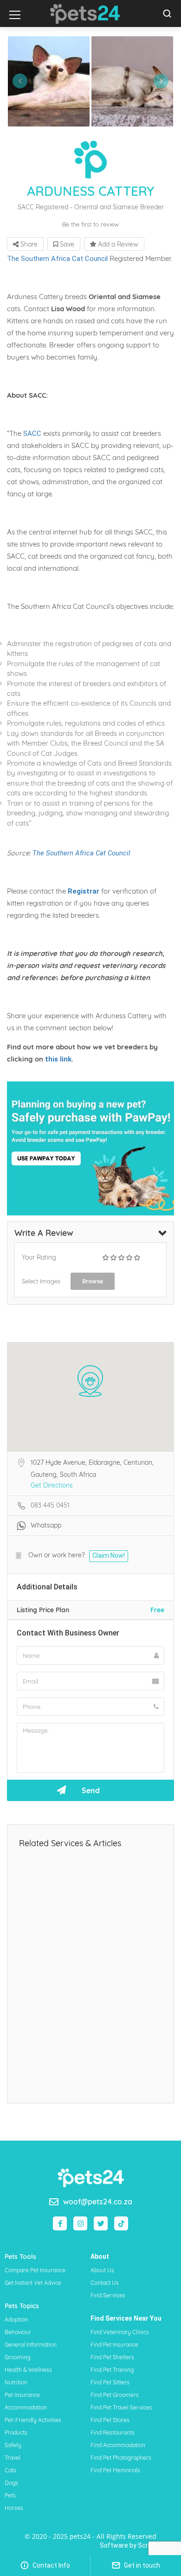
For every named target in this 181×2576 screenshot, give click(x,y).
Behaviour (18, 2332)
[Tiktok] (121, 2223)
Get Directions (52, 1485)
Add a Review (117, 244)
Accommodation (26, 2407)
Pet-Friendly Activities (33, 2420)
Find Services (108, 2295)
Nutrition (16, 2382)
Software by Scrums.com (138, 2545)
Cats (10, 2470)
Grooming (17, 2357)
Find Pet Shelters (112, 2357)
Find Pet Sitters (110, 2382)
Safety (13, 2445)
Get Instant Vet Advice (33, 2283)
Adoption (16, 2319)
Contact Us (105, 2283)
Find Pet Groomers (115, 2395)
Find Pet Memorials (115, 2470)
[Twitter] (101, 2223)
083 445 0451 (50, 1505)
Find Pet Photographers (121, 2458)
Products (16, 2433)
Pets (10, 2495)
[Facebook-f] (60, 2223)
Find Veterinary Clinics (120, 2332)
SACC (32, 434)
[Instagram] (80, 2223)
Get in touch (141, 2565)
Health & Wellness (28, 2370)
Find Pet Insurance (114, 2345)
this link (57, 1059)
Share (28, 244)
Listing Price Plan (43, 1610)
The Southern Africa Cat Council (57, 259)
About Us (102, 2270)
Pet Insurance (22, 2395)
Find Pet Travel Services (121, 2407)
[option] (49, 81)
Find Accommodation (118, 2445)
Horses (14, 2508)
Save (66, 244)
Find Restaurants (113, 2433)
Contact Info (51, 2565)
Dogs (11, 2483)
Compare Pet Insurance (35, 2270)
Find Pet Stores (110, 2420)
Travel (13, 2458)
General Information (31, 2345)
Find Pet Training (112, 2370)
